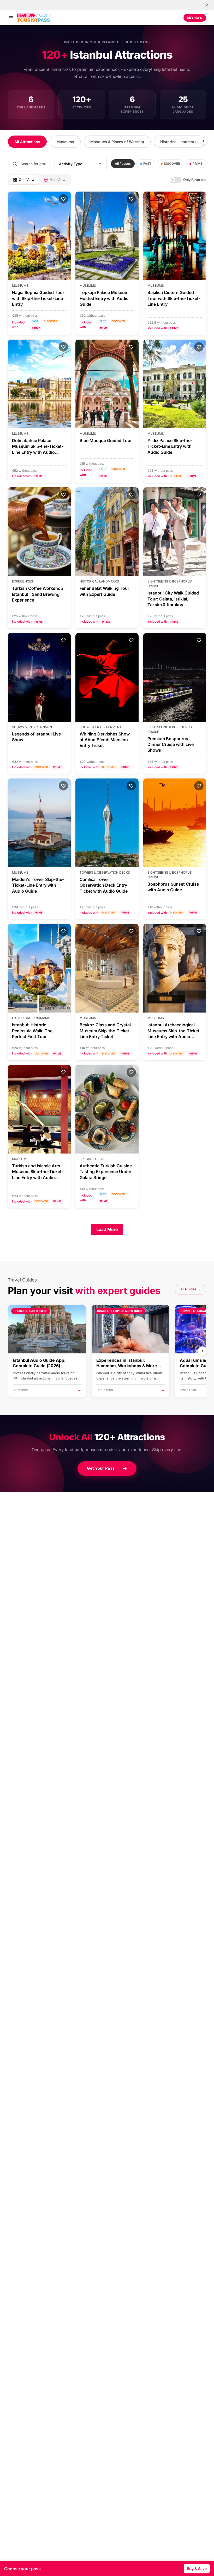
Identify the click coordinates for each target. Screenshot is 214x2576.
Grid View (27, 180)
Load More (107, 1229)
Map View (58, 180)
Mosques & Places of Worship (117, 142)
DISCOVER (172, 164)
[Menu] (11, 18)
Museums (65, 142)
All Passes (123, 164)
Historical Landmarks (179, 142)
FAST (147, 164)
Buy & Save (197, 2569)
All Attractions (27, 142)
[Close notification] (207, 5)
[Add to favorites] (63, 199)
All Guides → (191, 1289)
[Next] (204, 141)
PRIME (197, 164)
